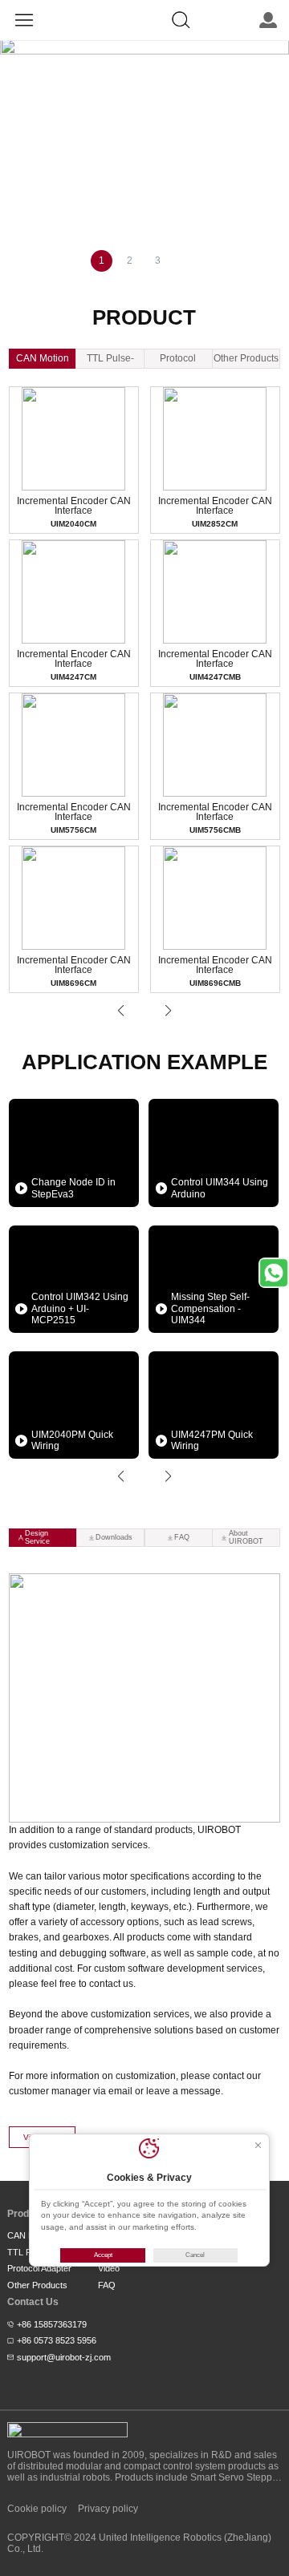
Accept (103, 2255)
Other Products (246, 358)
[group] (144, 46)
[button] (121, 1011)
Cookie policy (37, 2509)
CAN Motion (43, 358)
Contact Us (33, 2302)
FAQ (107, 2285)
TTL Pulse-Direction (110, 361)
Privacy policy (108, 2509)
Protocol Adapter (178, 361)
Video (109, 2268)
